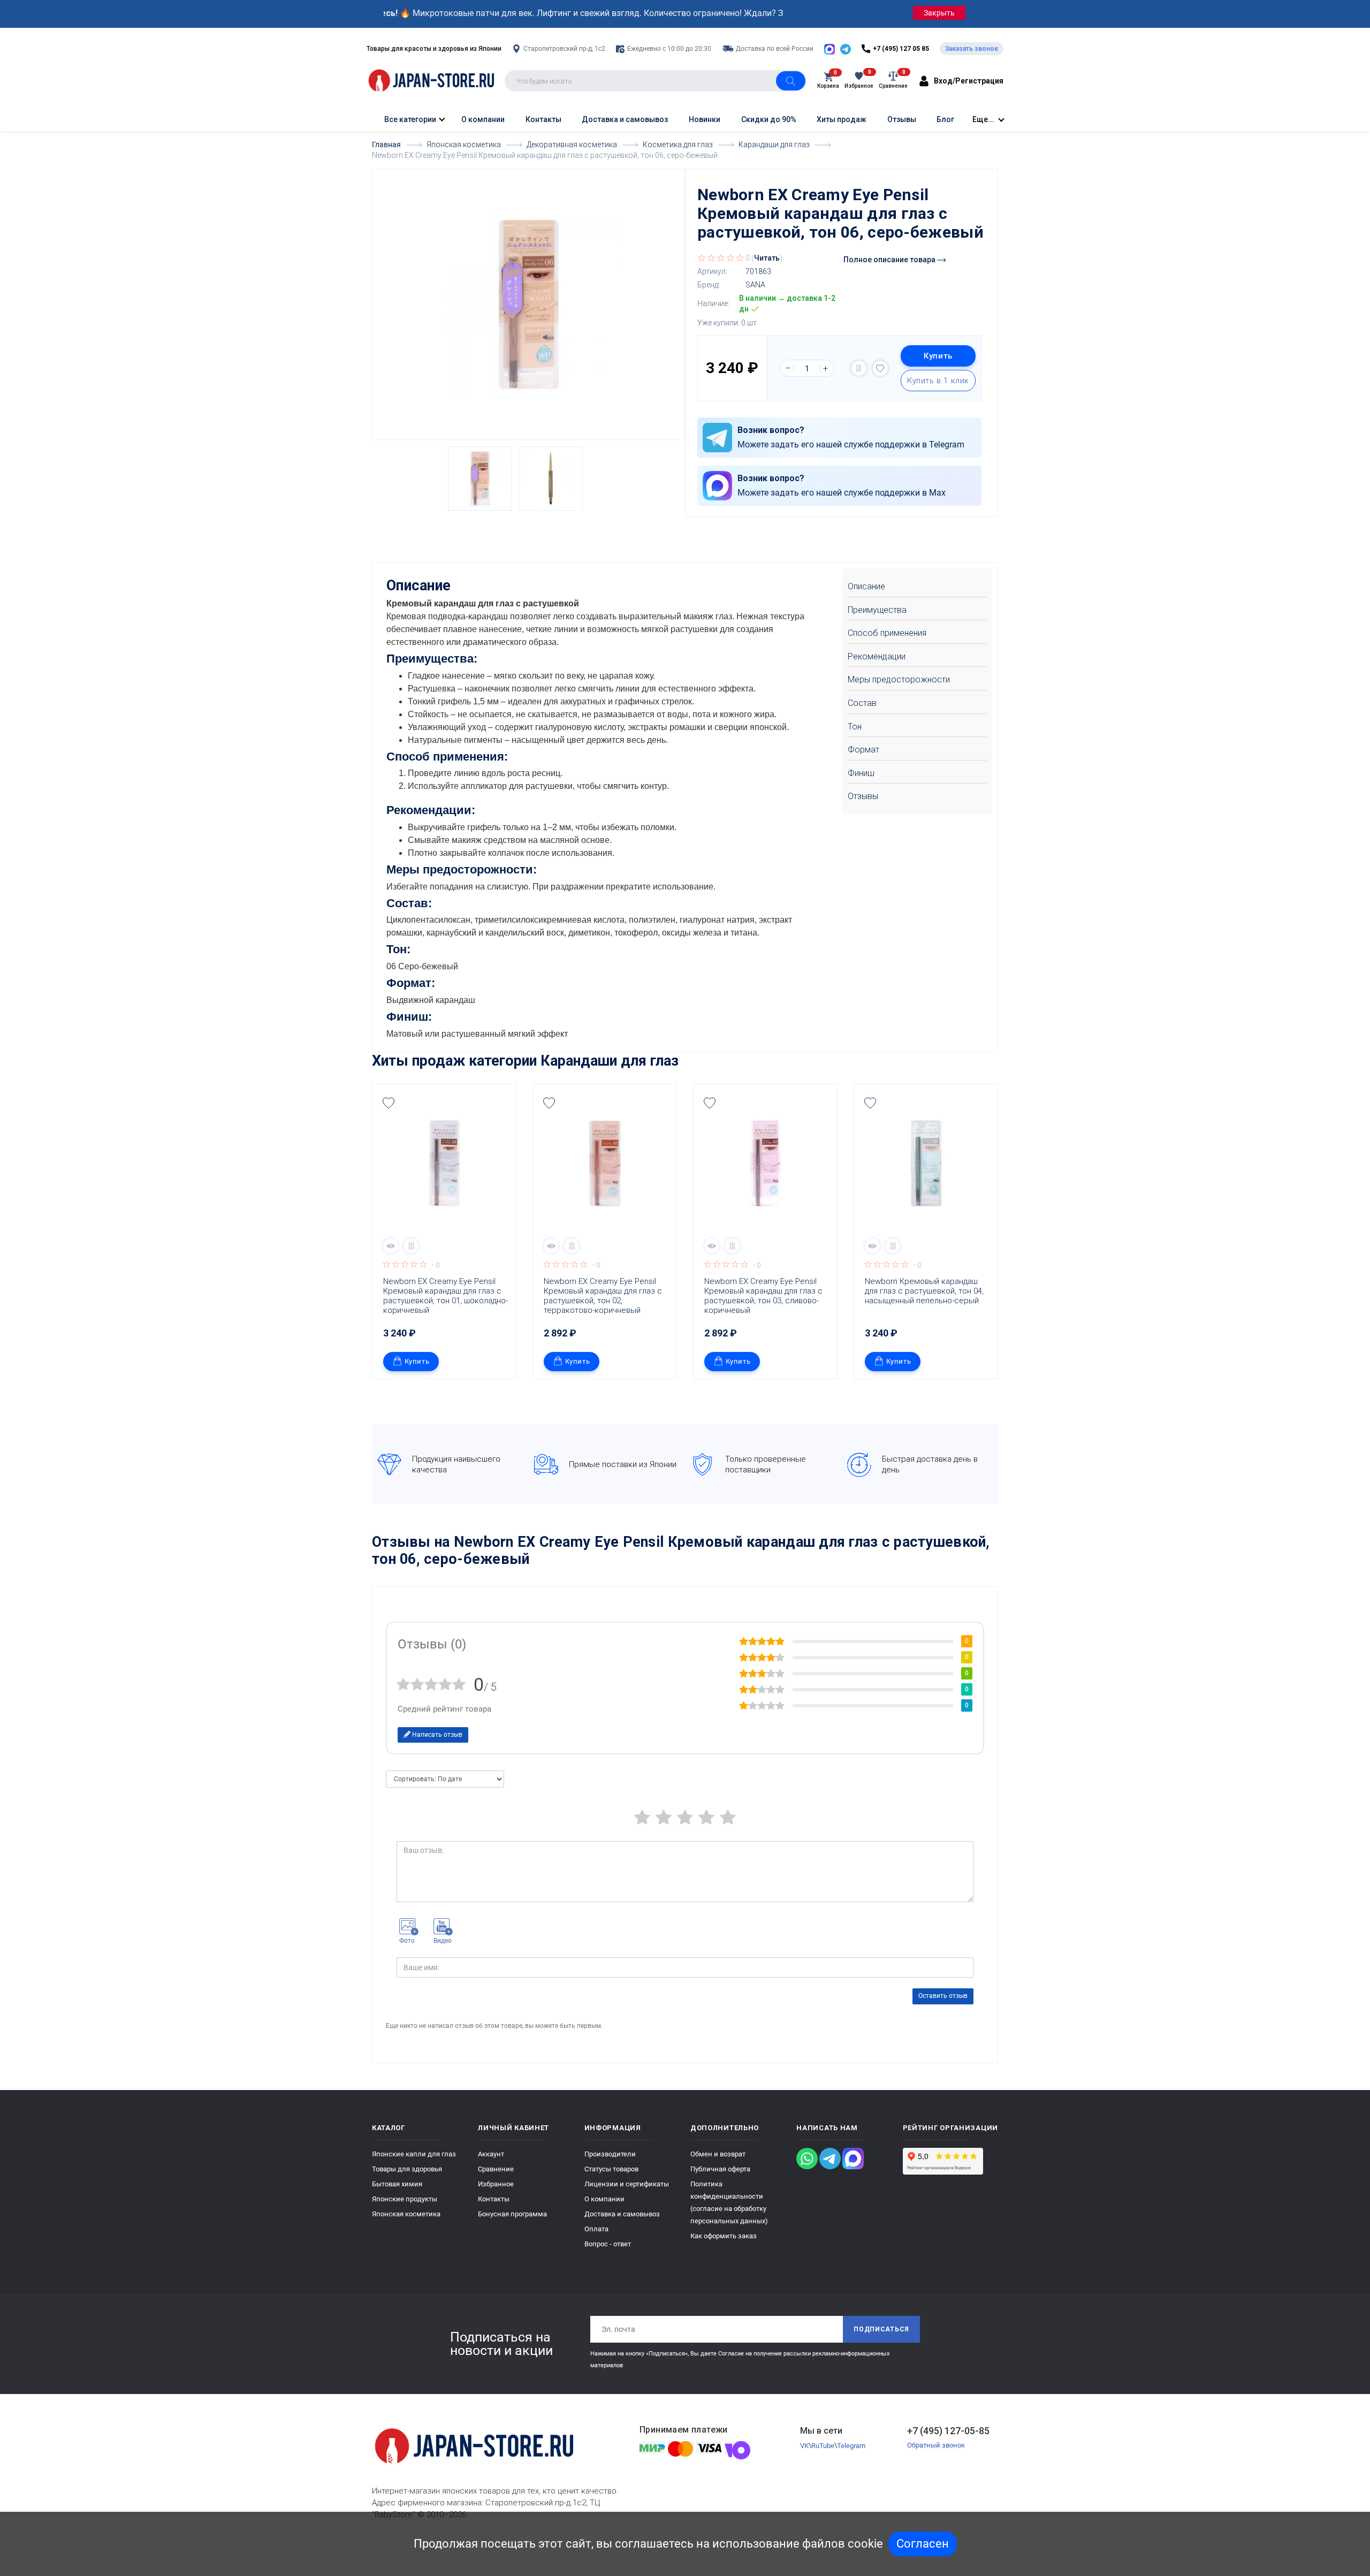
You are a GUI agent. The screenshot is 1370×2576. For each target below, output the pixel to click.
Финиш (861, 773)
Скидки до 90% (769, 119)
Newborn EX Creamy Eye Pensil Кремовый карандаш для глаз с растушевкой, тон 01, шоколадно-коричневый (446, 1296)
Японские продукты (405, 2199)
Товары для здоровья (407, 2169)
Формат (863, 750)
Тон (855, 727)
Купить (938, 356)
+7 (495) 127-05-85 (948, 2431)
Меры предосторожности (899, 679)
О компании (483, 119)
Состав (862, 703)
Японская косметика (406, 2214)
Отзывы (902, 119)
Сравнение (496, 2169)
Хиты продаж (842, 119)
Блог (945, 119)
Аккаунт (491, 2154)
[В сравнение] (859, 368)
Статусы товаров (611, 2169)
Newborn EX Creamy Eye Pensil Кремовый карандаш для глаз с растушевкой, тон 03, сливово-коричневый (764, 1296)
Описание (866, 586)
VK (804, 2446)
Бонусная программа (512, 2214)
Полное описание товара (890, 260)
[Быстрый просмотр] (391, 1246)
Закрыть (939, 13)
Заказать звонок (972, 49)
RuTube (823, 2446)
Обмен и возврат (718, 2154)
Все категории (409, 119)
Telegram (851, 2446)
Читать (767, 258)
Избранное (496, 2184)
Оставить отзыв (943, 1996)
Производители (610, 2154)
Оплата (596, 2229)
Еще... (983, 119)
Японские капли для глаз (414, 2154)
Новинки (705, 119)
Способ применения (887, 633)
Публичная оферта (720, 2169)
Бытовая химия (397, 2184)
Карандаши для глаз (610, 1061)
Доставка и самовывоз (625, 119)
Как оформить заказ (724, 2236)
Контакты (543, 119)
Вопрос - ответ (608, 2244)
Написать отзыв (436, 1735)
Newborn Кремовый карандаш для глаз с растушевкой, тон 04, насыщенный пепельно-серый (925, 1291)
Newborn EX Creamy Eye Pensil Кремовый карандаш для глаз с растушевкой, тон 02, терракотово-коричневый (604, 1296)
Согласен (923, 2544)
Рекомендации (877, 656)
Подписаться (881, 2329)
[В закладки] (880, 368)
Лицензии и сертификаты (627, 2184)
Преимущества (877, 610)
